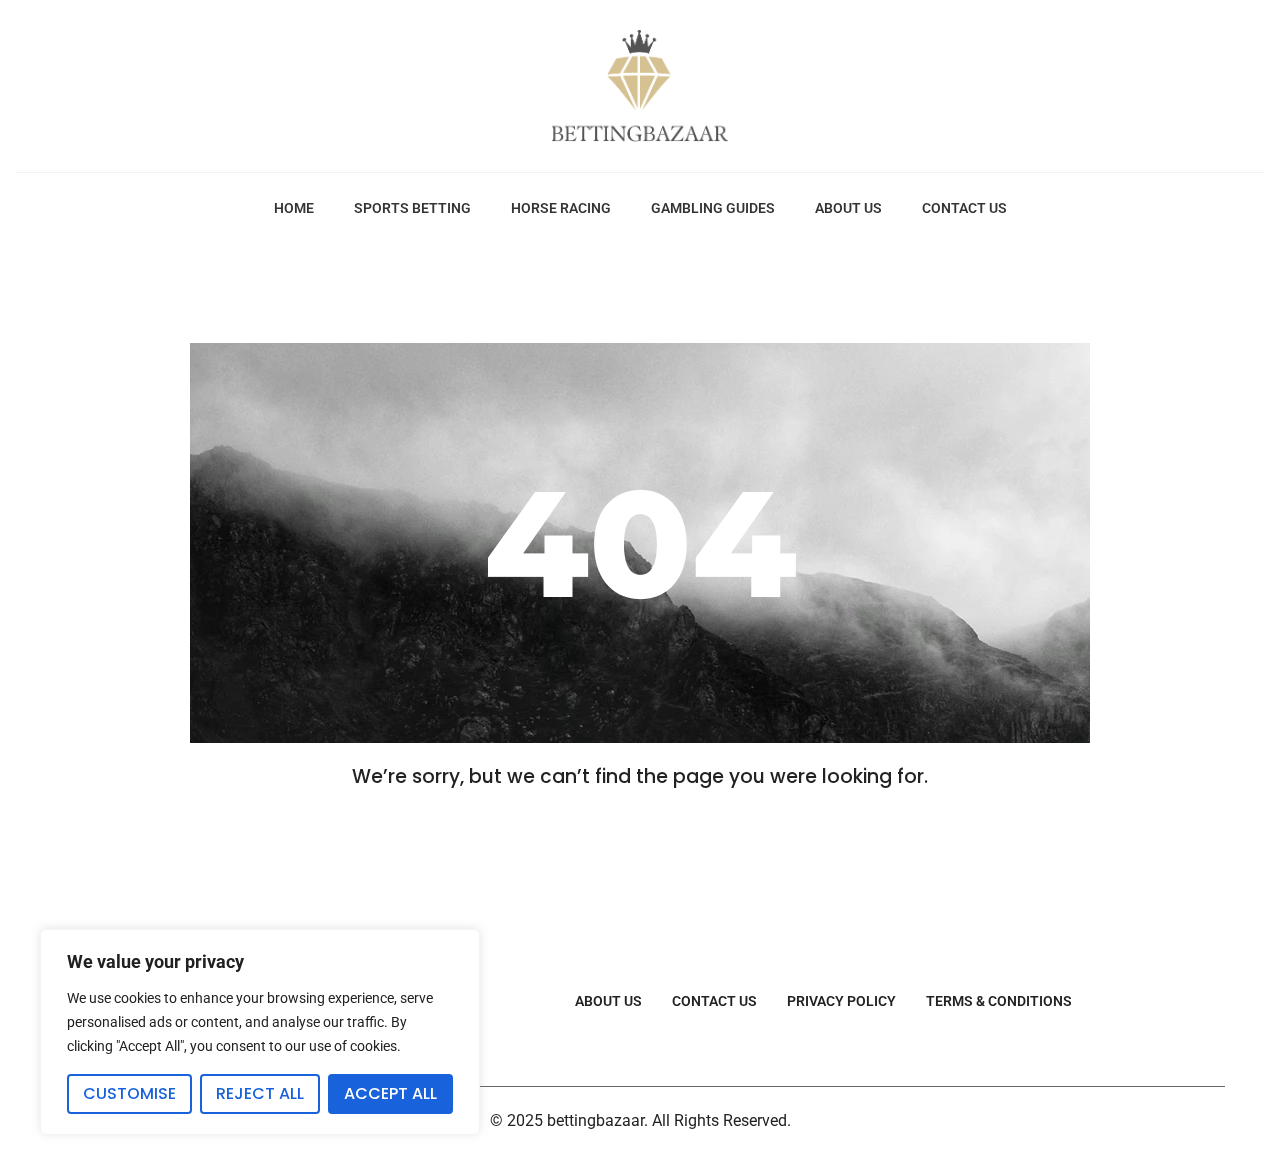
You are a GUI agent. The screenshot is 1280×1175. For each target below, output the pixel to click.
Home (294, 208)
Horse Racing (561, 208)
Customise (129, 1093)
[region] (260, 1032)
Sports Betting (412, 208)
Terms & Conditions (999, 1001)
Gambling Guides (713, 208)
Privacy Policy (841, 1001)
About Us (848, 208)
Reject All (260, 1093)
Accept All (390, 1093)
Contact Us (964, 208)
